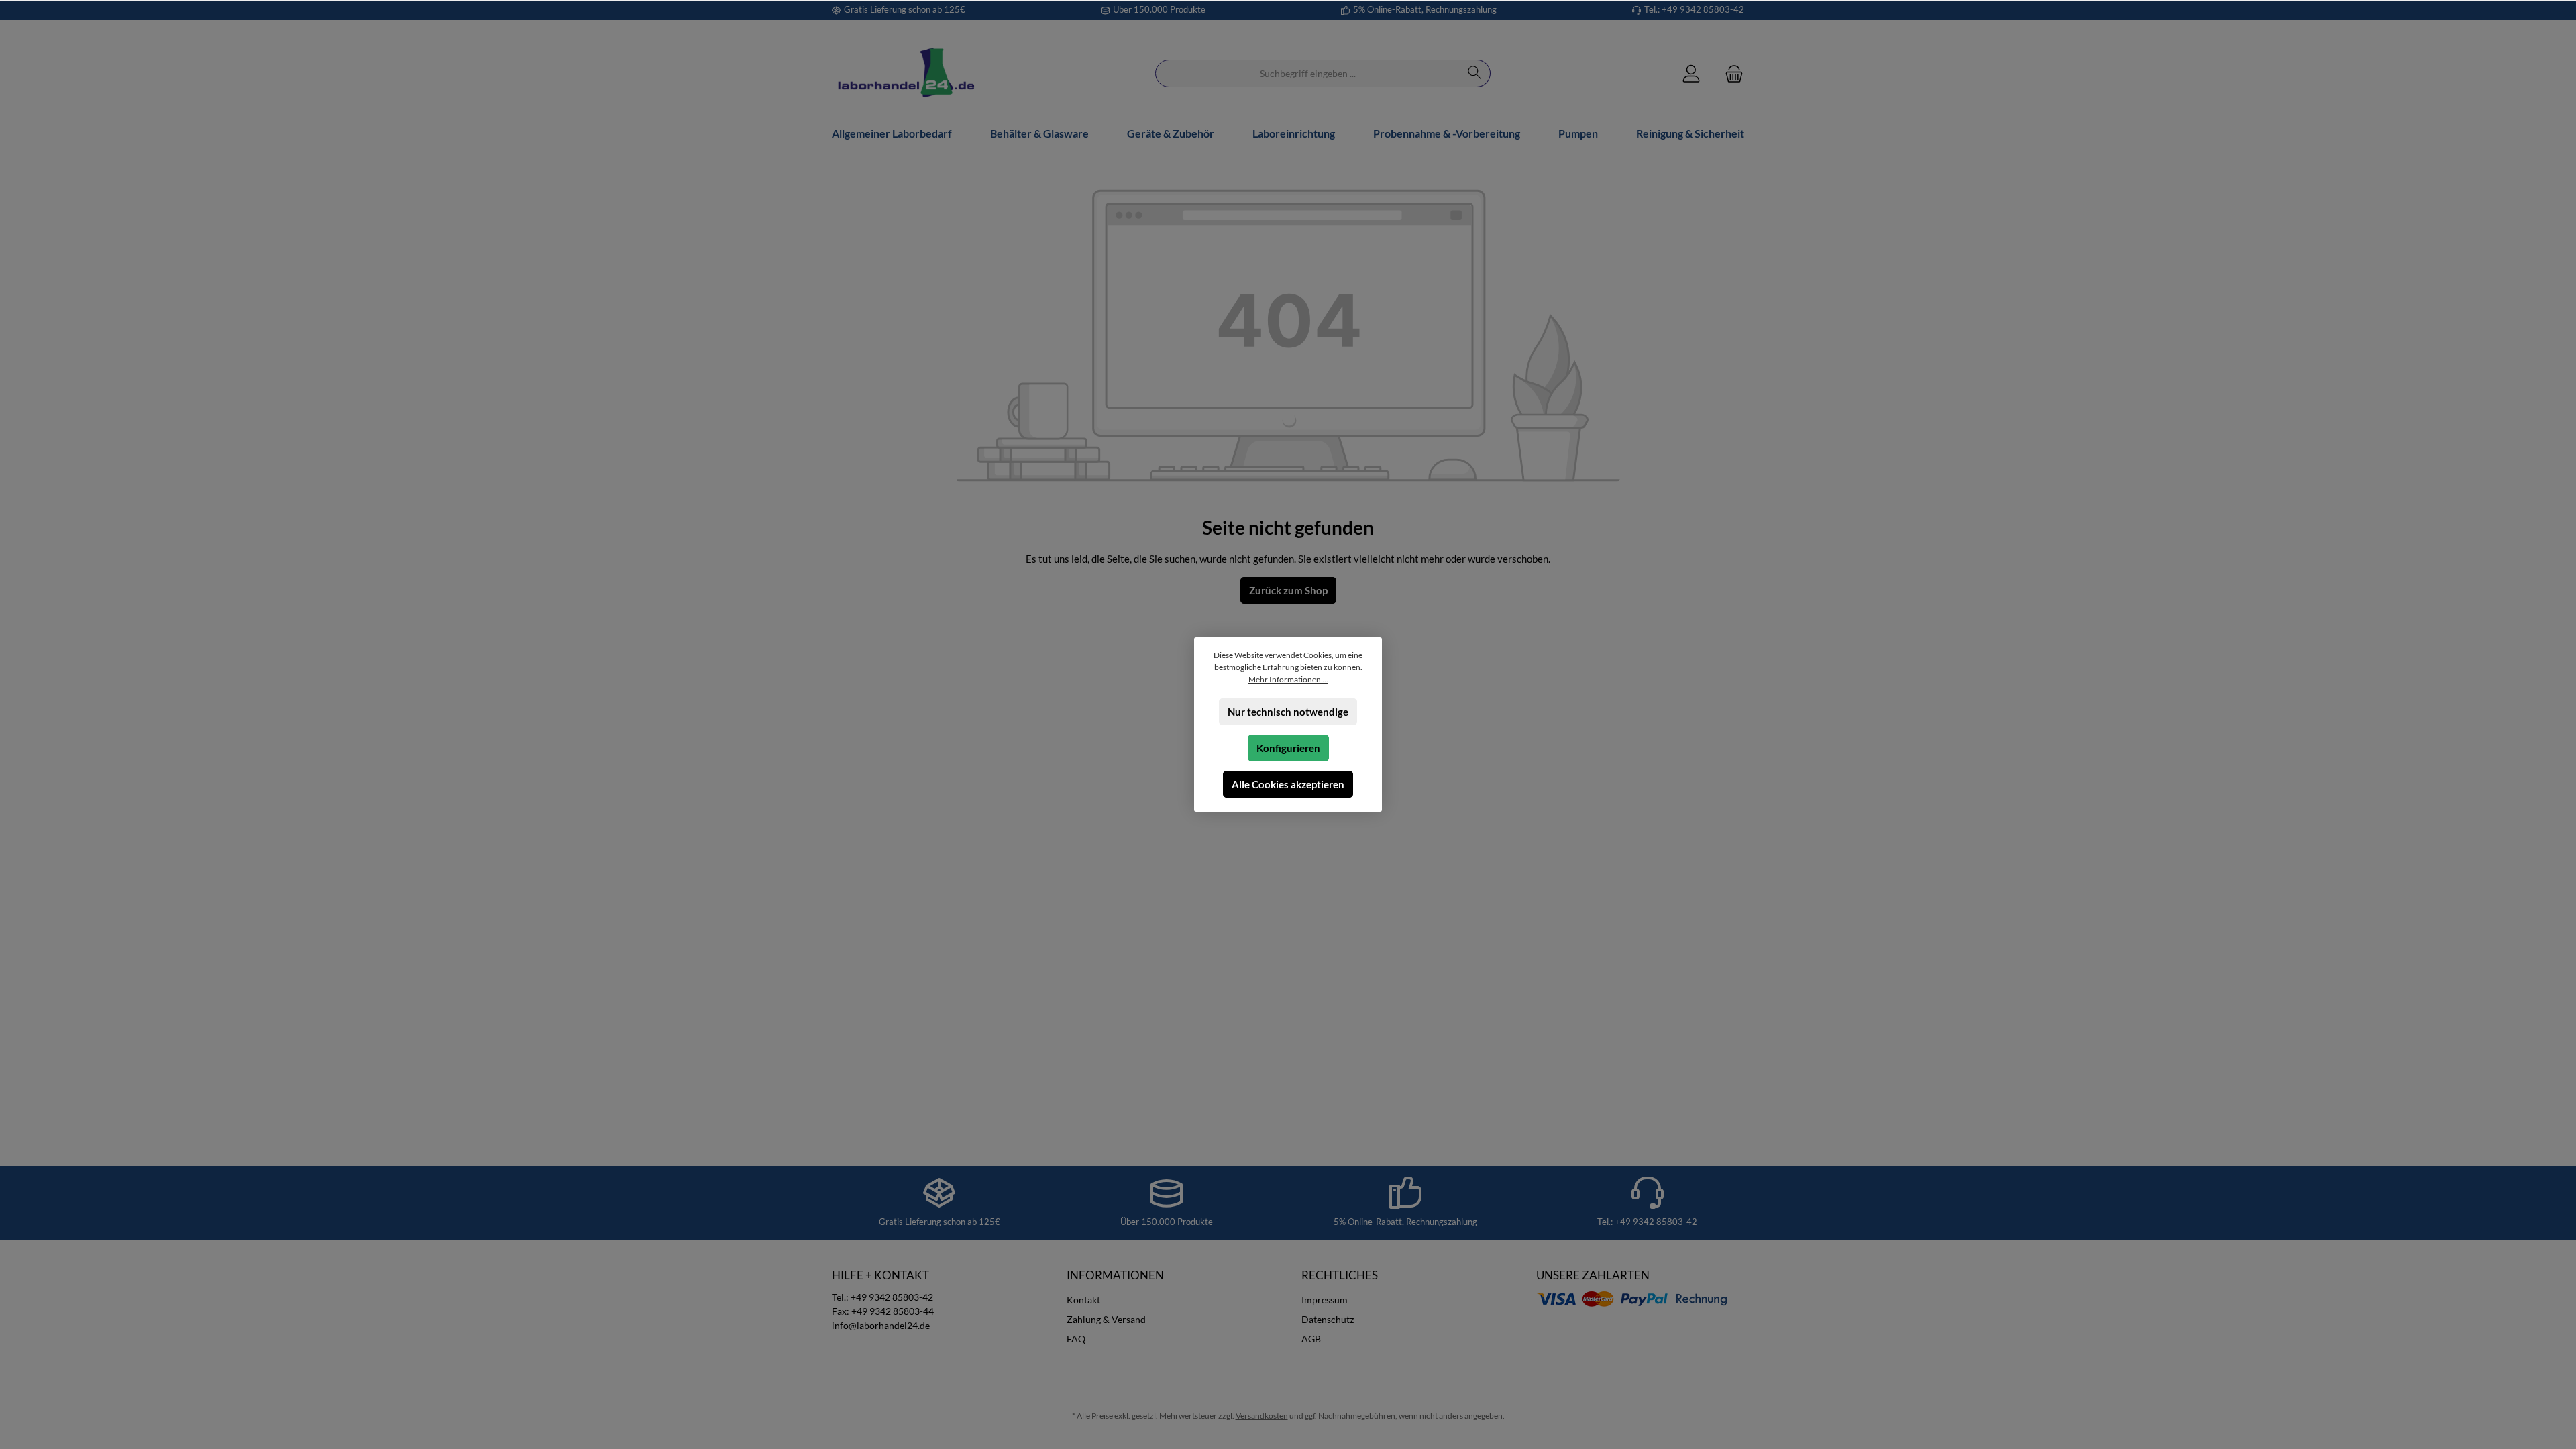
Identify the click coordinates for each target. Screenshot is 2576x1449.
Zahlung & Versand (1106, 1319)
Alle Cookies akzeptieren (1288, 784)
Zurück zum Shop (1288, 590)
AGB (1311, 1339)
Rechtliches (1340, 1275)
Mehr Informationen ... (1288, 679)
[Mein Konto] (1691, 73)
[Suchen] (1475, 73)
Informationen (1115, 1275)
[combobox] (1307, 73)
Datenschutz (1328, 1319)
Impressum (1325, 1300)
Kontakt (1083, 1300)
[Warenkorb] (1730, 73)
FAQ (1076, 1339)
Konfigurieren (1288, 748)
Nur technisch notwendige (1288, 712)
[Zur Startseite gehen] (906, 73)
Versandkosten (1262, 1416)
